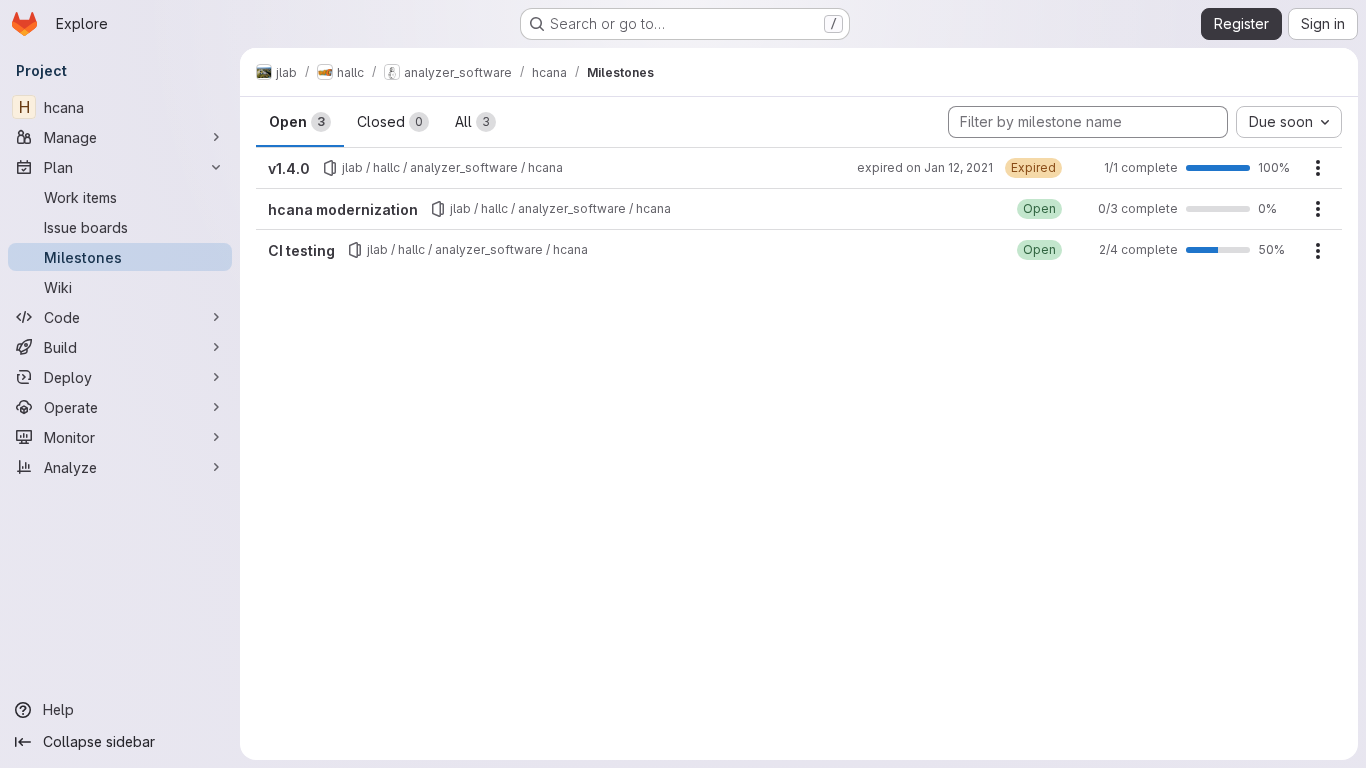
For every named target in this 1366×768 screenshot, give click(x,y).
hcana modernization (343, 209)
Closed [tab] (390, 121)
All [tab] (472, 121)
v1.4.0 (289, 168)
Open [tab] (297, 121)
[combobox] (1289, 122)
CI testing (301, 250)
